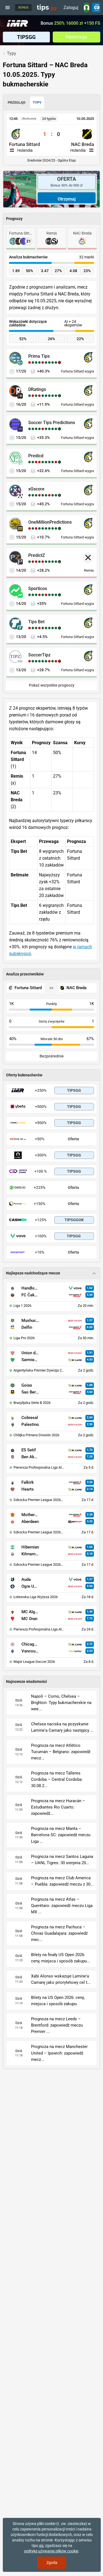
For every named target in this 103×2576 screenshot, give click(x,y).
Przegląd (16, 102)
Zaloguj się (71, 9)
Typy (37, 102)
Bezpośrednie (52, 1056)
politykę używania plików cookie (51, 2551)
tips (47, 7)
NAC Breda (83, 144)
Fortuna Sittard (25, 144)
